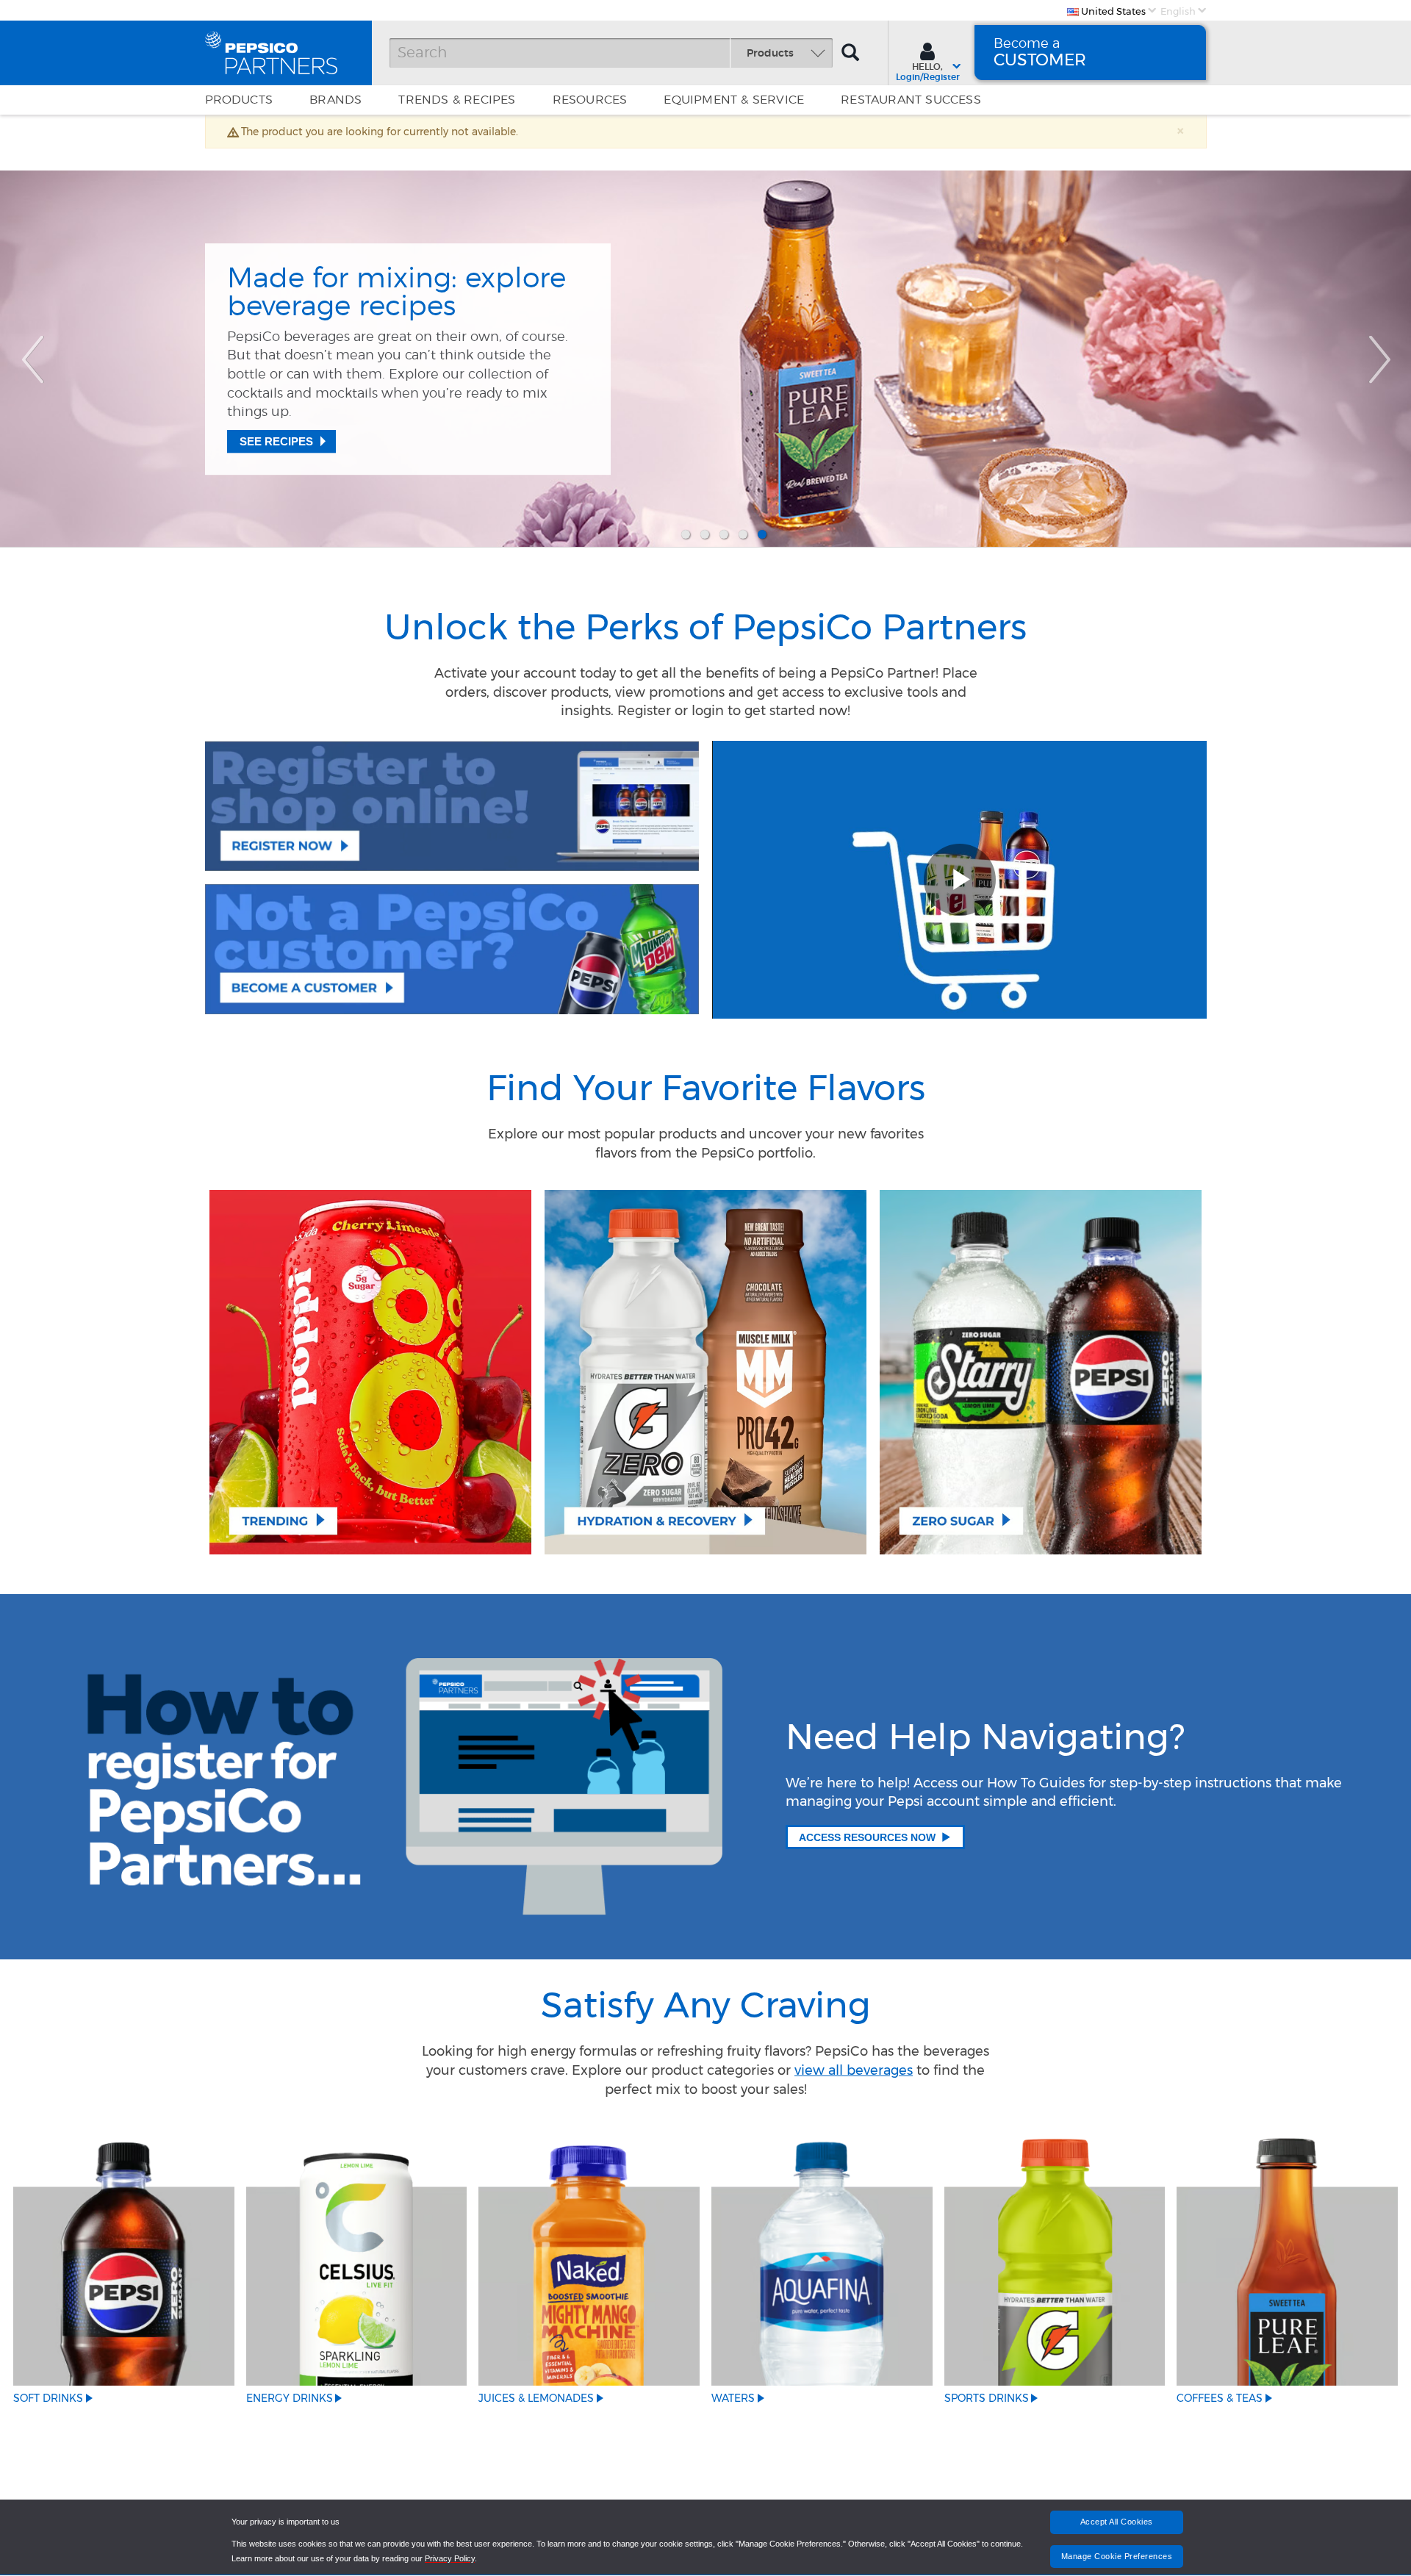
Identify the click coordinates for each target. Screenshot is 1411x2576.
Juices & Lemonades (536, 2398)
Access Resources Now (867, 1837)
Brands (335, 100)
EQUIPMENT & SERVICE (734, 100)
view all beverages (854, 2070)
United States (1112, 11)
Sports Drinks (987, 2398)
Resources (590, 100)
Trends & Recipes (457, 100)
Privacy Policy (450, 2558)
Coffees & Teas (1220, 2398)
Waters (733, 2398)
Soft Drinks (48, 2398)
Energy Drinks (290, 2398)
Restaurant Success (911, 100)
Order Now (275, 418)
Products (239, 100)
